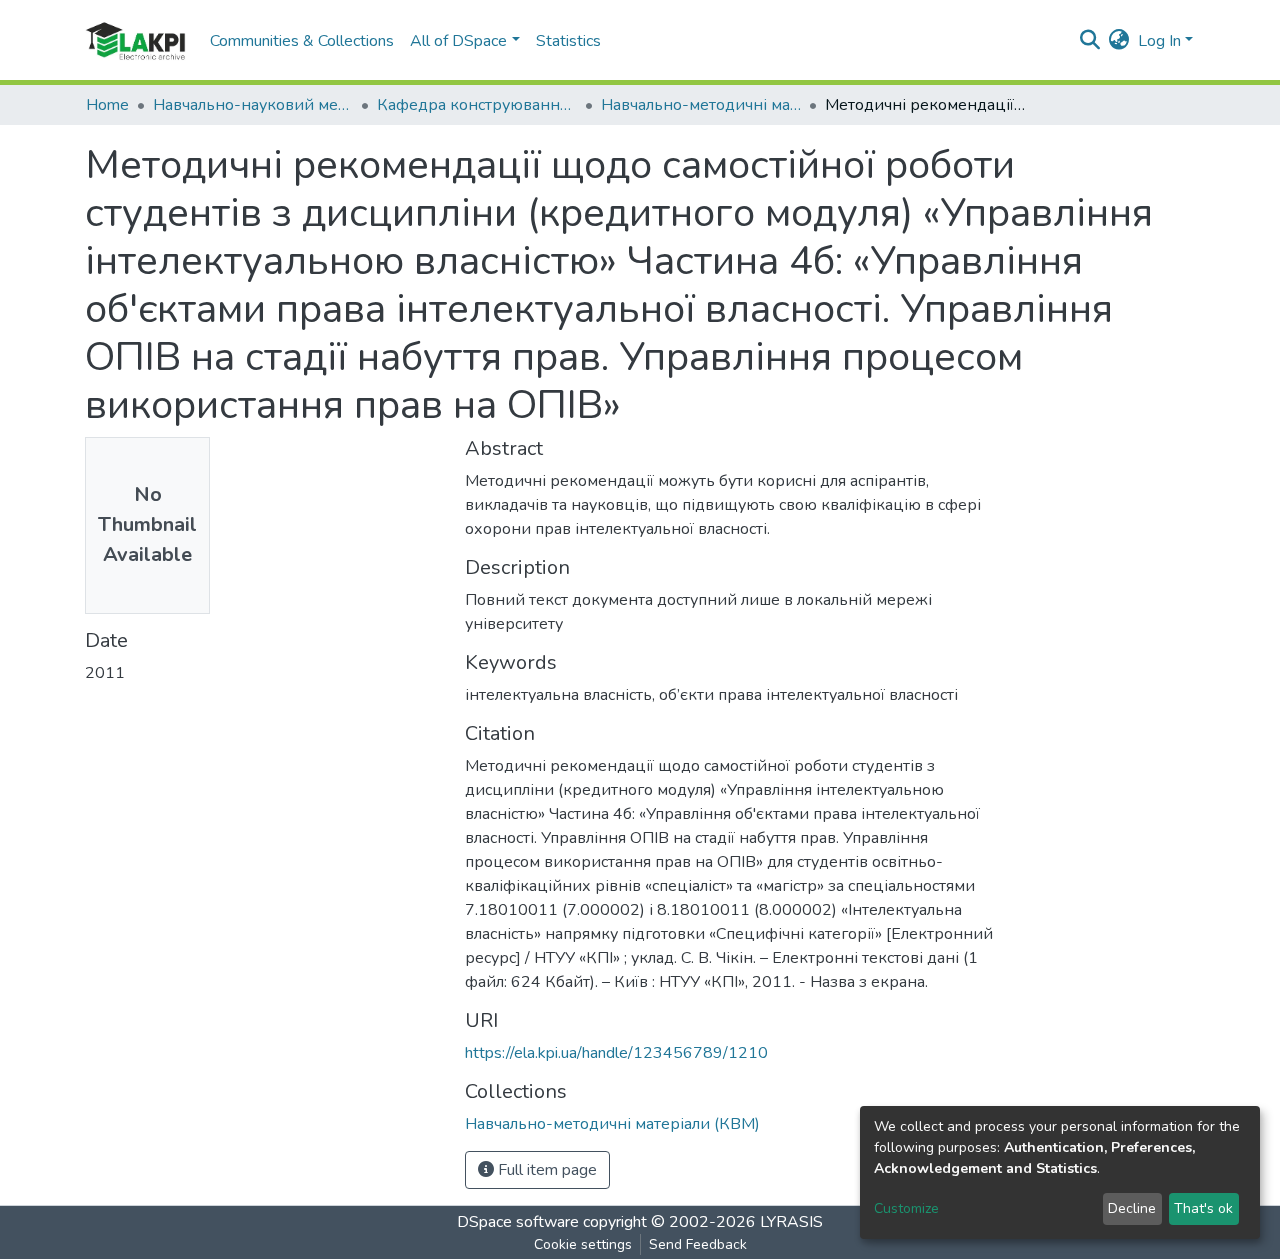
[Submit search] (1090, 41)
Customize (906, 1208)
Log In (1159, 41)
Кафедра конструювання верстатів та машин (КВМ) (477, 105)
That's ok (1203, 1208)
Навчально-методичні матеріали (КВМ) (701, 105)
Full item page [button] (545, 1170)
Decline (1132, 1208)
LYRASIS (791, 1222)
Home (107, 105)
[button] (1119, 41)
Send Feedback (698, 1244)
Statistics (568, 41)
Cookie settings (583, 1244)
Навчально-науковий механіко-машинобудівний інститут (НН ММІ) (253, 105)
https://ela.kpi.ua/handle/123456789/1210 (616, 1053)
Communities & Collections (302, 41)
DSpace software (518, 1222)
